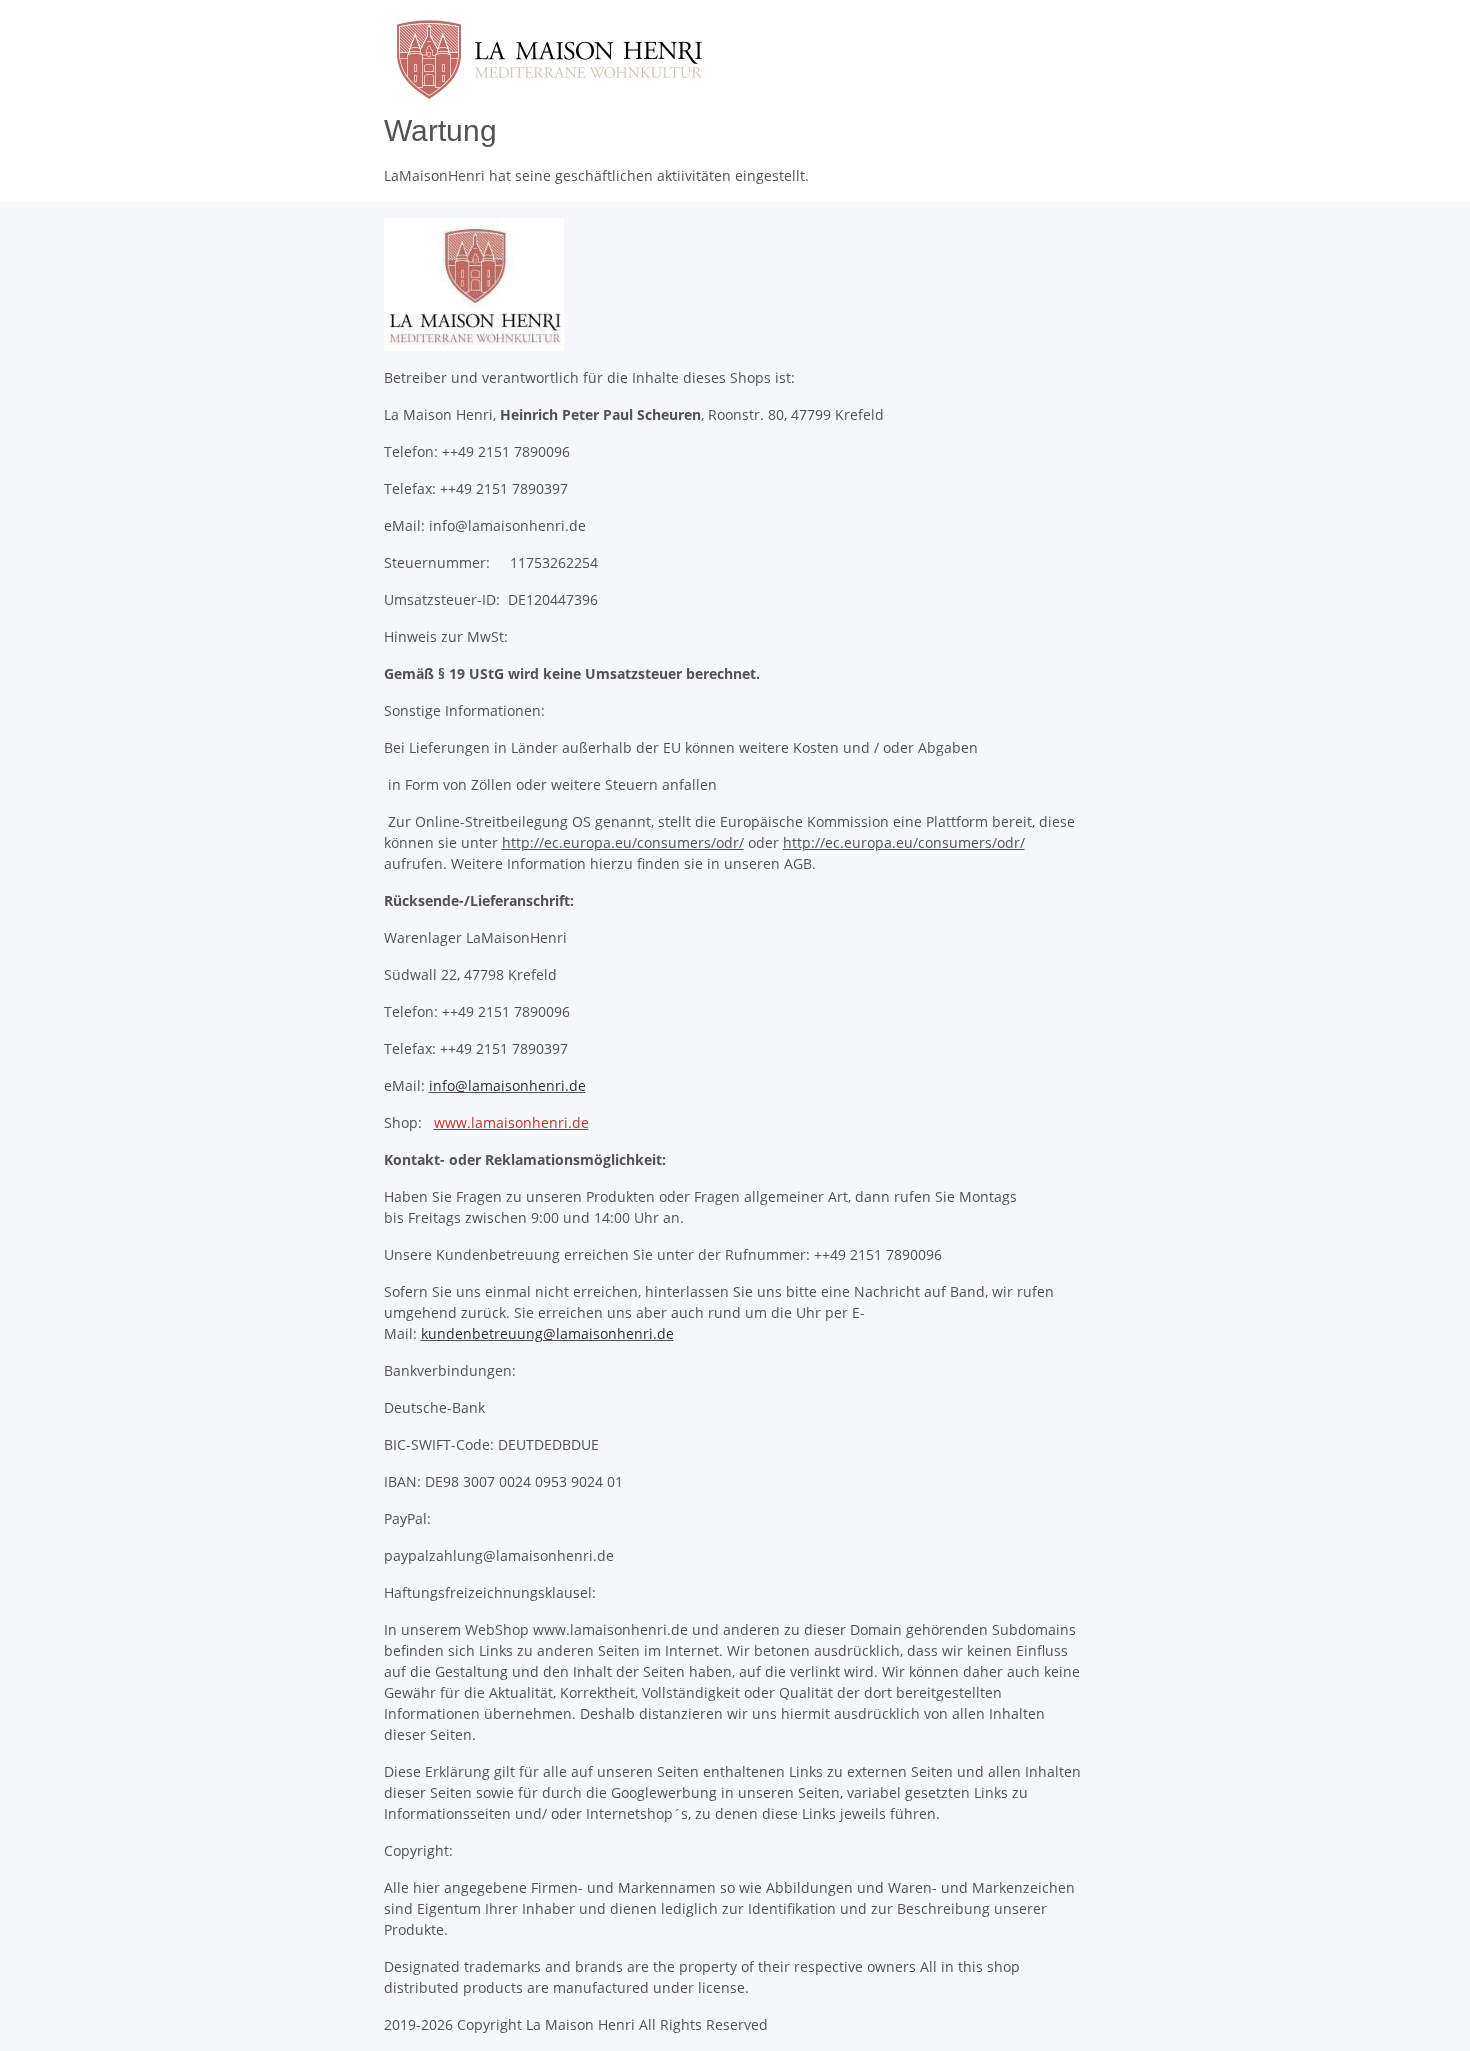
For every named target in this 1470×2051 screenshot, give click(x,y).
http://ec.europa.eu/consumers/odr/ (623, 842)
